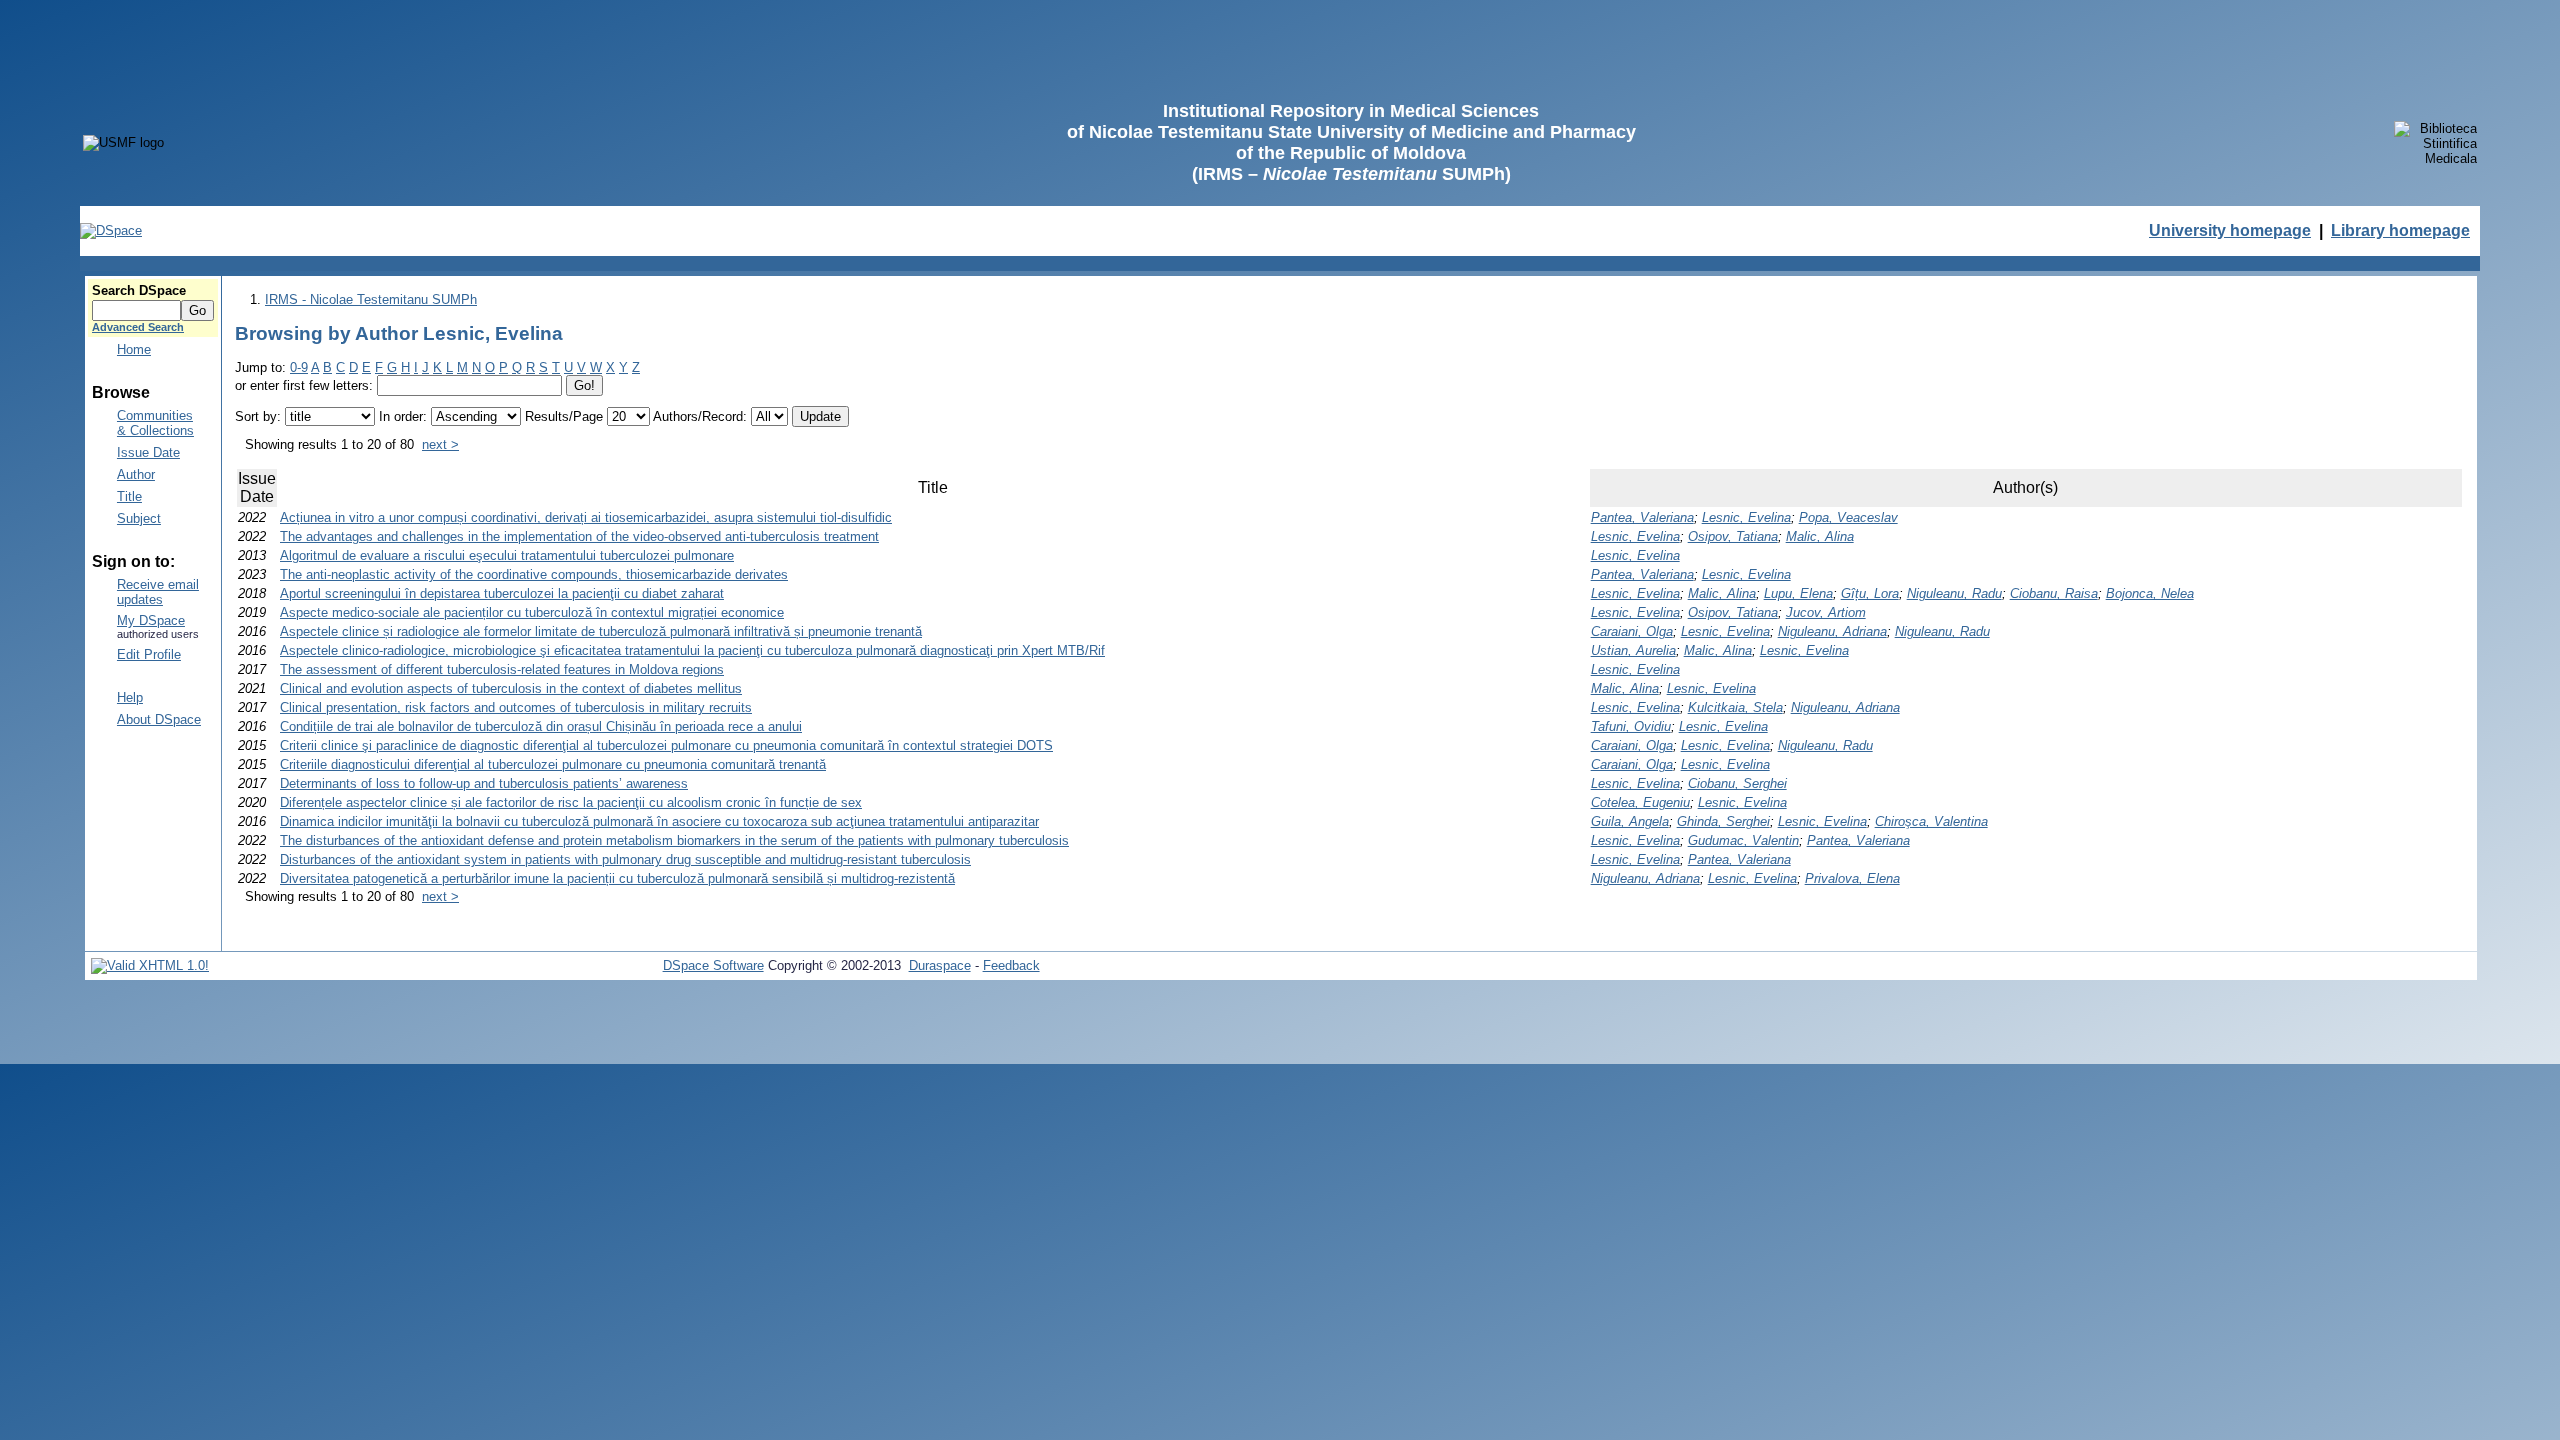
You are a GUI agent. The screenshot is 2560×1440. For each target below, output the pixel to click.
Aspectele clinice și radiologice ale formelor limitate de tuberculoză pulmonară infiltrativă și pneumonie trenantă (601, 631)
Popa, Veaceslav (1848, 517)
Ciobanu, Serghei (1737, 783)
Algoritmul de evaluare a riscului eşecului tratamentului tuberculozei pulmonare (507, 555)
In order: (403, 416)
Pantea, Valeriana (1642, 517)
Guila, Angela (1630, 821)
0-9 (299, 367)
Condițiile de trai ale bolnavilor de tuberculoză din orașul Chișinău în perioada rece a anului (541, 726)
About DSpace (159, 719)
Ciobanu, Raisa (2054, 593)
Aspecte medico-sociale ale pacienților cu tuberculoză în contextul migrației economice (532, 612)
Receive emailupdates (158, 592)
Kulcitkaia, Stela (1735, 707)
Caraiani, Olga (1632, 631)
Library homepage (2400, 230)
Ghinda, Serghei (1723, 821)
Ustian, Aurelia (1633, 650)
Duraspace (940, 965)
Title (129, 496)
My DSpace (151, 620)
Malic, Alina (1820, 536)
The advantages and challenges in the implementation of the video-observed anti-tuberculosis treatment (579, 536)
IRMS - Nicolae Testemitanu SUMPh (371, 299)
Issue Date (148, 452)
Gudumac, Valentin (1743, 840)
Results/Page (564, 416)
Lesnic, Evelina (1746, 517)
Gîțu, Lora (1870, 593)
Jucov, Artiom (1826, 612)
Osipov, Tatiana (1733, 536)
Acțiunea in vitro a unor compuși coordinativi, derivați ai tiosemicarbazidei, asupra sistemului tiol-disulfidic (586, 517)
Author (136, 474)
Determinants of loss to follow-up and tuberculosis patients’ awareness (484, 783)
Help (130, 697)
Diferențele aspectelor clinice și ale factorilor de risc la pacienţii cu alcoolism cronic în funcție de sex (571, 802)
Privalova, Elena (1852, 878)
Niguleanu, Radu (1954, 593)
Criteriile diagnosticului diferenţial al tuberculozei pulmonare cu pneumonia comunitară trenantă (553, 764)
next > (440, 444)
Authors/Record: (700, 416)
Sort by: (258, 416)
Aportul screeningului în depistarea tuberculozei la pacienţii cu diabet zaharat (502, 593)
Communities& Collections (155, 423)
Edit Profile (149, 654)
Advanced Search (138, 327)
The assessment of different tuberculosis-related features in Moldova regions (502, 669)
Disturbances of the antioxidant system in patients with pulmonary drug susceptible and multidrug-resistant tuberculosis (625, 859)
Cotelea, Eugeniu (1640, 802)
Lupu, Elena (1798, 593)
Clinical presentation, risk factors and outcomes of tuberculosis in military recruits (516, 707)
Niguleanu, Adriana (1832, 631)
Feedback (1011, 965)
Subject (139, 518)
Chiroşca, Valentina (1931, 821)
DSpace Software (713, 965)
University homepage (2230, 230)
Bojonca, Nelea (2150, 593)
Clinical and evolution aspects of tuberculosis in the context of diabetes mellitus (511, 688)
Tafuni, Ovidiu (1631, 726)
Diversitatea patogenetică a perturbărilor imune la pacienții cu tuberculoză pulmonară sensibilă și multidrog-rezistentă (617, 878)
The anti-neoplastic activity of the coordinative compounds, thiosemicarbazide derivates (534, 574)
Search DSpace (139, 290)
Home (134, 349)
